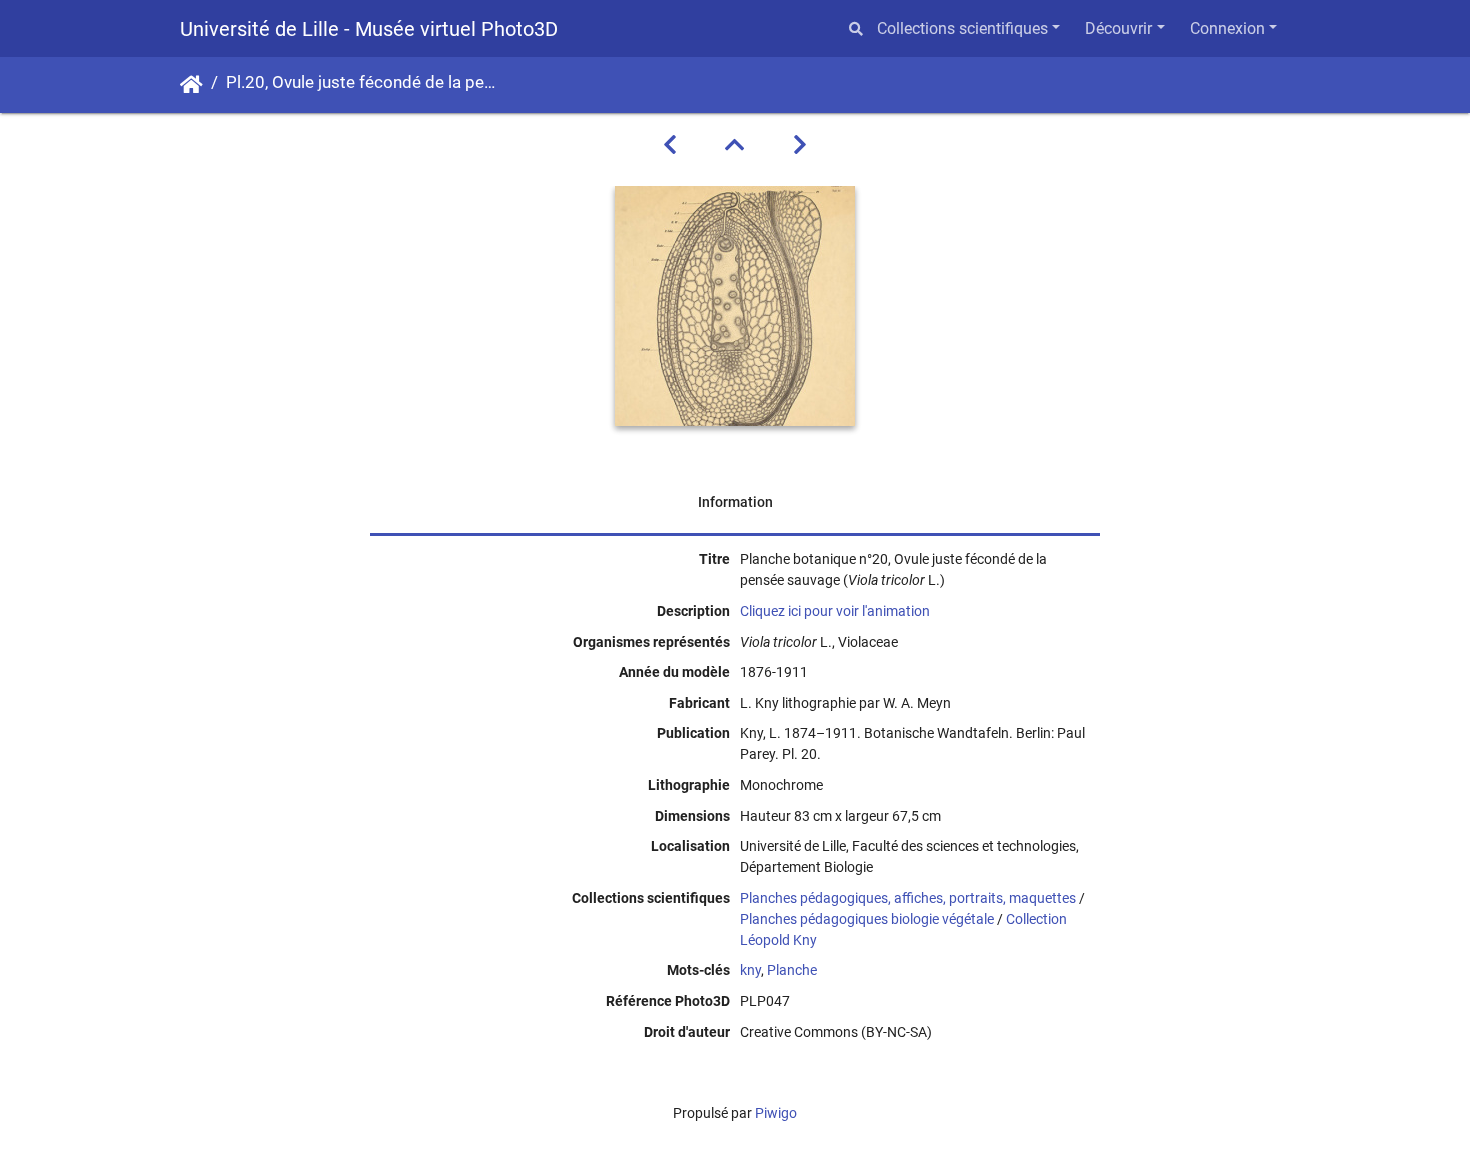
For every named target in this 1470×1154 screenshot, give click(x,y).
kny (750, 970)
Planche (792, 970)
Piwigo (776, 1113)
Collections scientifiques (962, 28)
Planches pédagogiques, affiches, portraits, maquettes (908, 898)
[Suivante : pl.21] (800, 145)
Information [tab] (735, 502)
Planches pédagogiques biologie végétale (867, 919)
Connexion (1227, 28)
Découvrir (1118, 28)
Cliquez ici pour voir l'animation (835, 611)
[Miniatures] (735, 145)
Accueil (191, 85)
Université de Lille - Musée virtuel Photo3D (369, 29)
